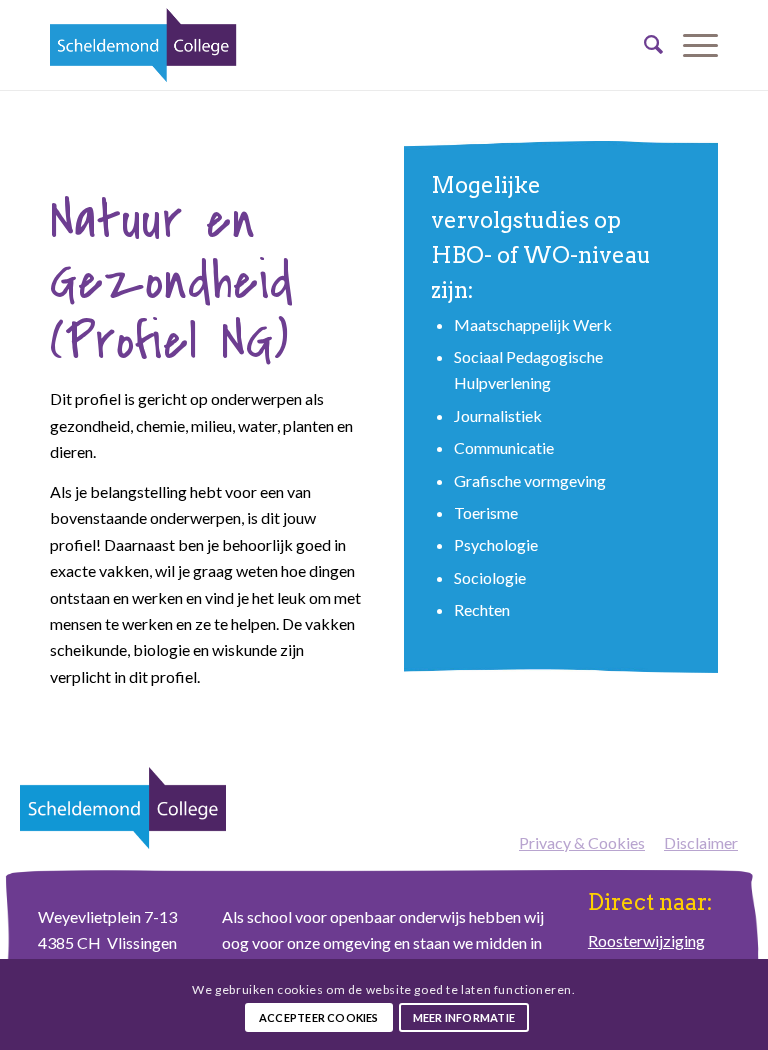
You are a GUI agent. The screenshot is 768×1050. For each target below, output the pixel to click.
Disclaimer (701, 842)
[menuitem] (643, 45)
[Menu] (690, 45)
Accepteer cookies (319, 1017)
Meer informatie (464, 1017)
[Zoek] (643, 45)
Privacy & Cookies (582, 842)
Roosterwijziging (646, 940)
